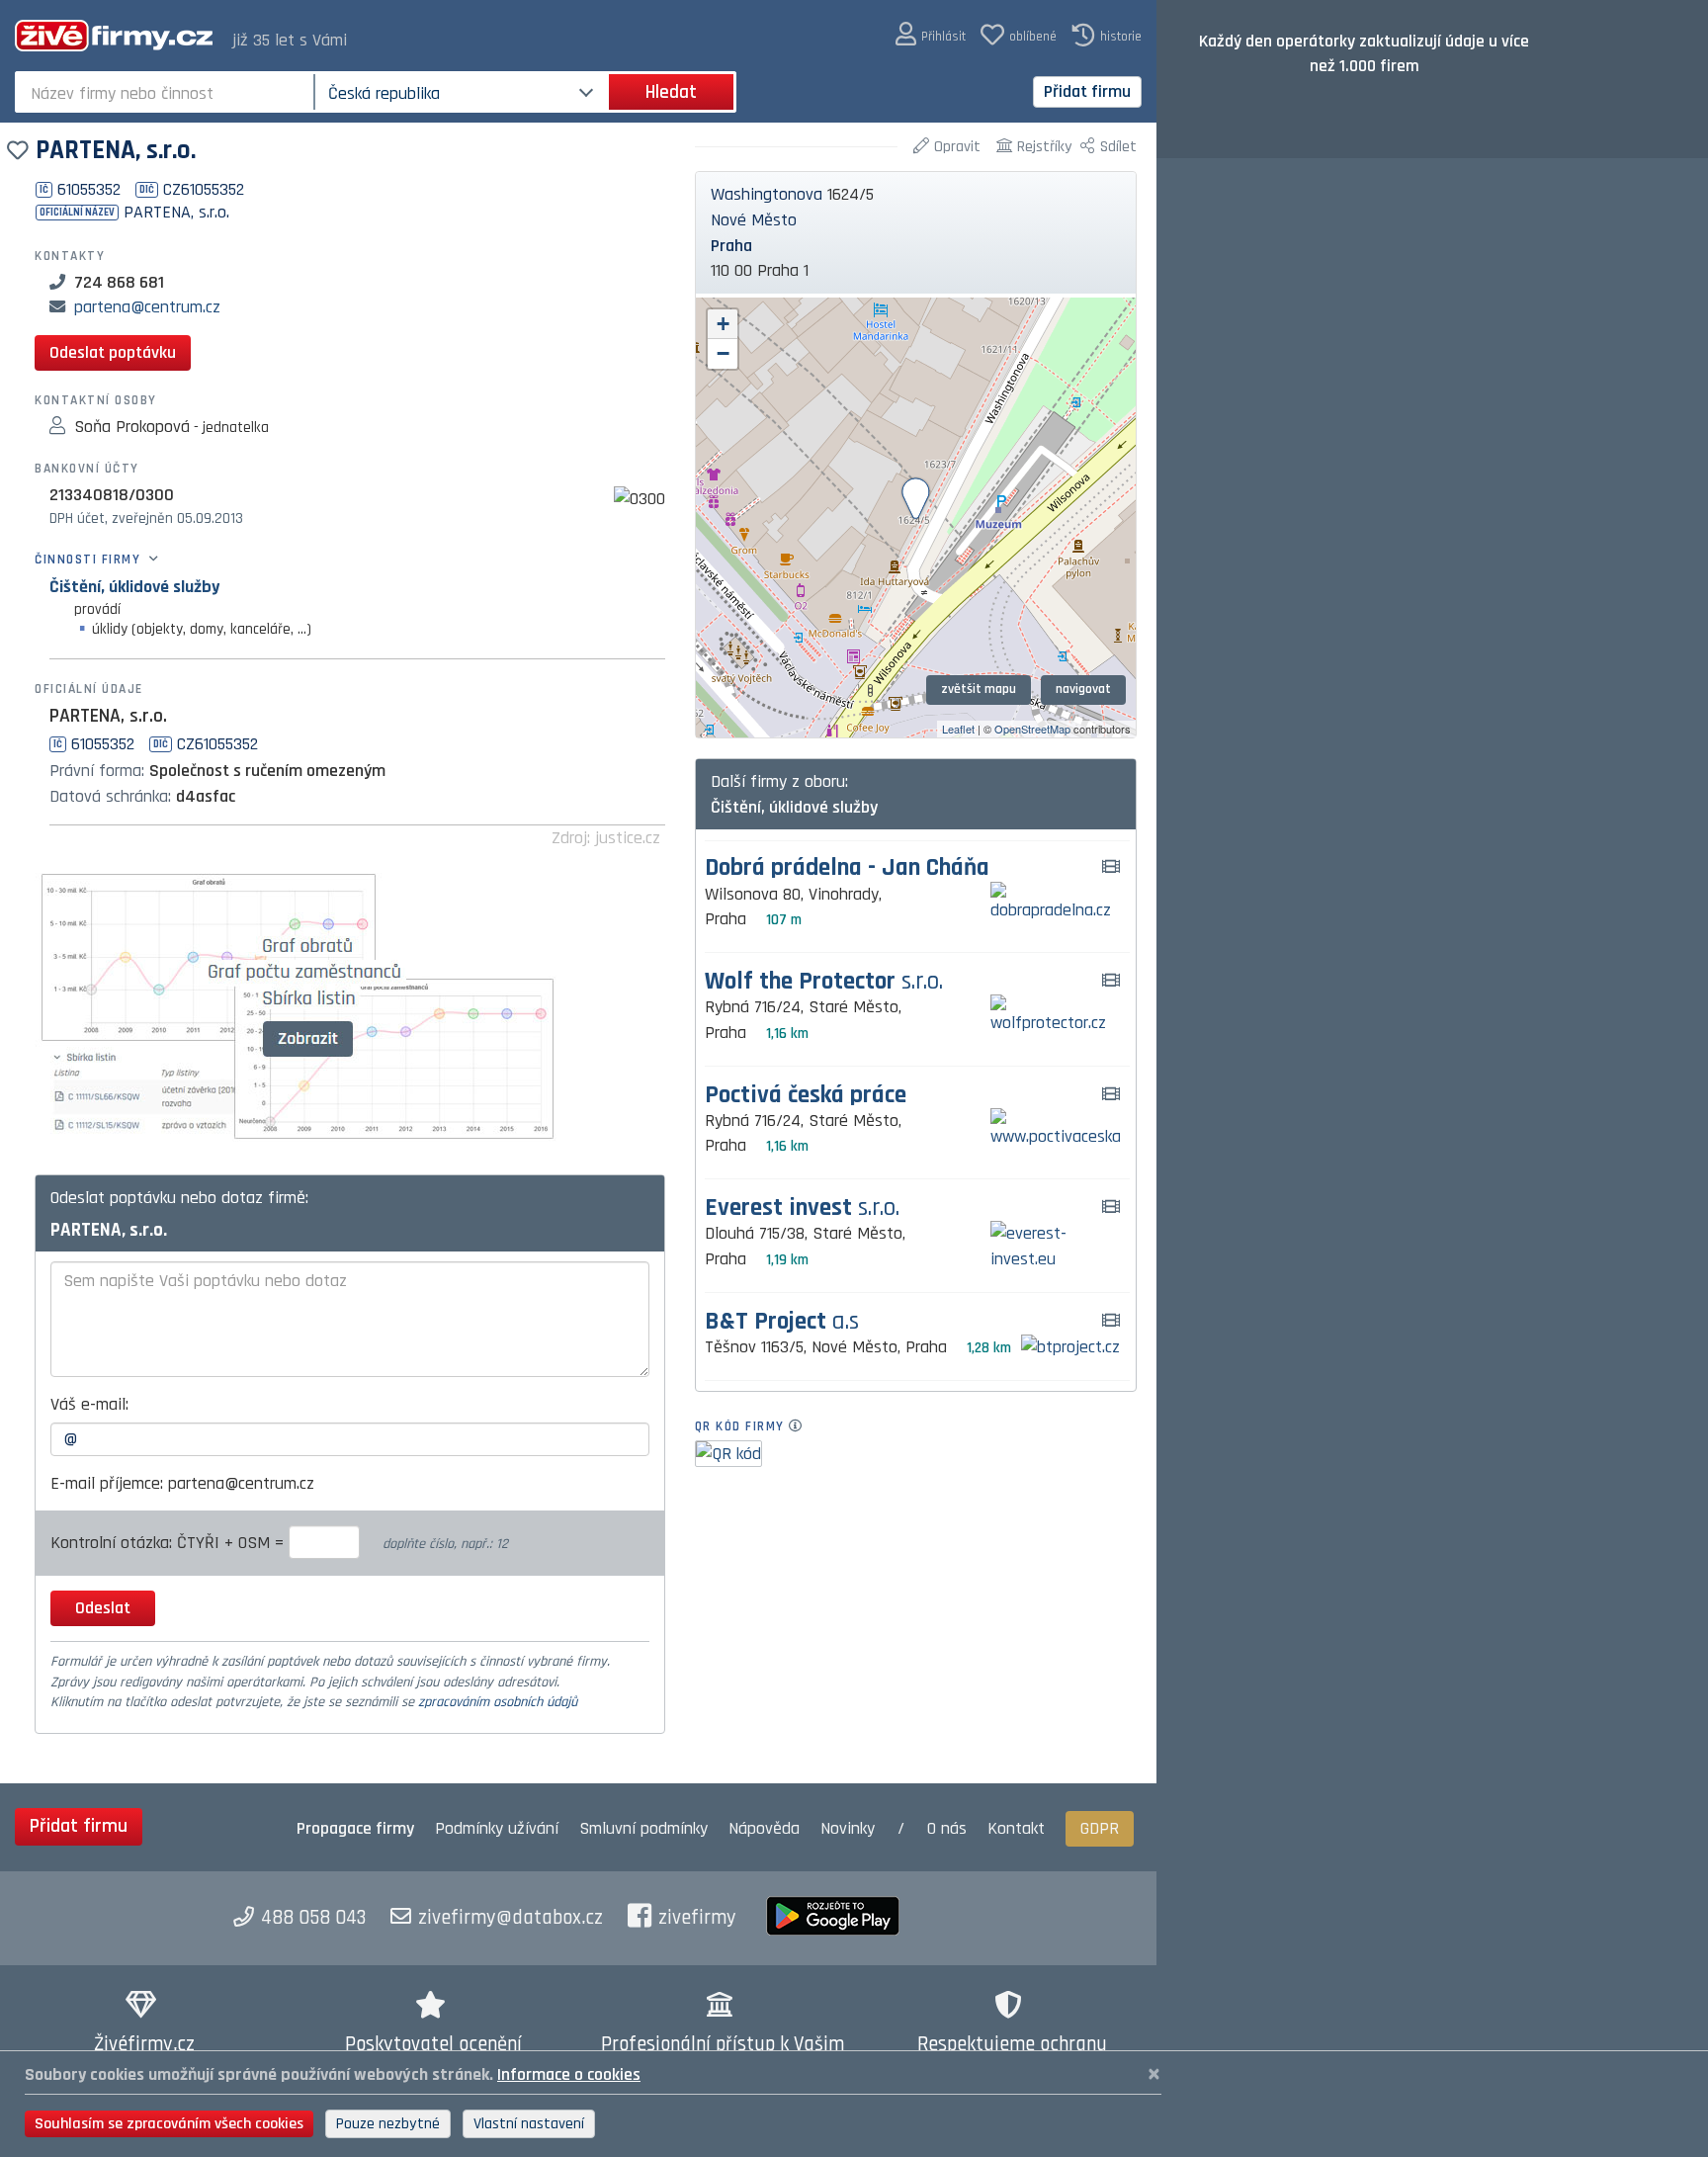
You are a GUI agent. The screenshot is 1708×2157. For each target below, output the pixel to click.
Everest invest (802, 1208)
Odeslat (103, 1608)
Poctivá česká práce (806, 1096)
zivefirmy (697, 1918)
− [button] (723, 353)
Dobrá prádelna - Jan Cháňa (847, 868)
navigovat (1083, 689)
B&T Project (782, 1322)
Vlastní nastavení (529, 2124)
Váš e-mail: (89, 1404)
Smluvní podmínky (643, 1828)
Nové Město (754, 220)
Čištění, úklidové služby (134, 587)
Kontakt (1016, 1828)
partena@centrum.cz (147, 307)
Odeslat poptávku (113, 352)
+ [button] (723, 324)
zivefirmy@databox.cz (511, 1918)
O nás (947, 1828)
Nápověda (764, 1828)
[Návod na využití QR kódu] (801, 1426)
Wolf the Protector (824, 982)
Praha (731, 246)
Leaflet (958, 729)
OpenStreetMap (1032, 729)
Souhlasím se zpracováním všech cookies (169, 2124)
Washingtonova (767, 194)
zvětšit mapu (979, 689)
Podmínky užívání (497, 1828)
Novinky (848, 1828)
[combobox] (167, 92)
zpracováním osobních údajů (498, 1702)
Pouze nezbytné (388, 2124)
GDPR (1100, 1828)
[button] (931, 35)
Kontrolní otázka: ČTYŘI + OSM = (170, 1543)
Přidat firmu (1087, 91)
